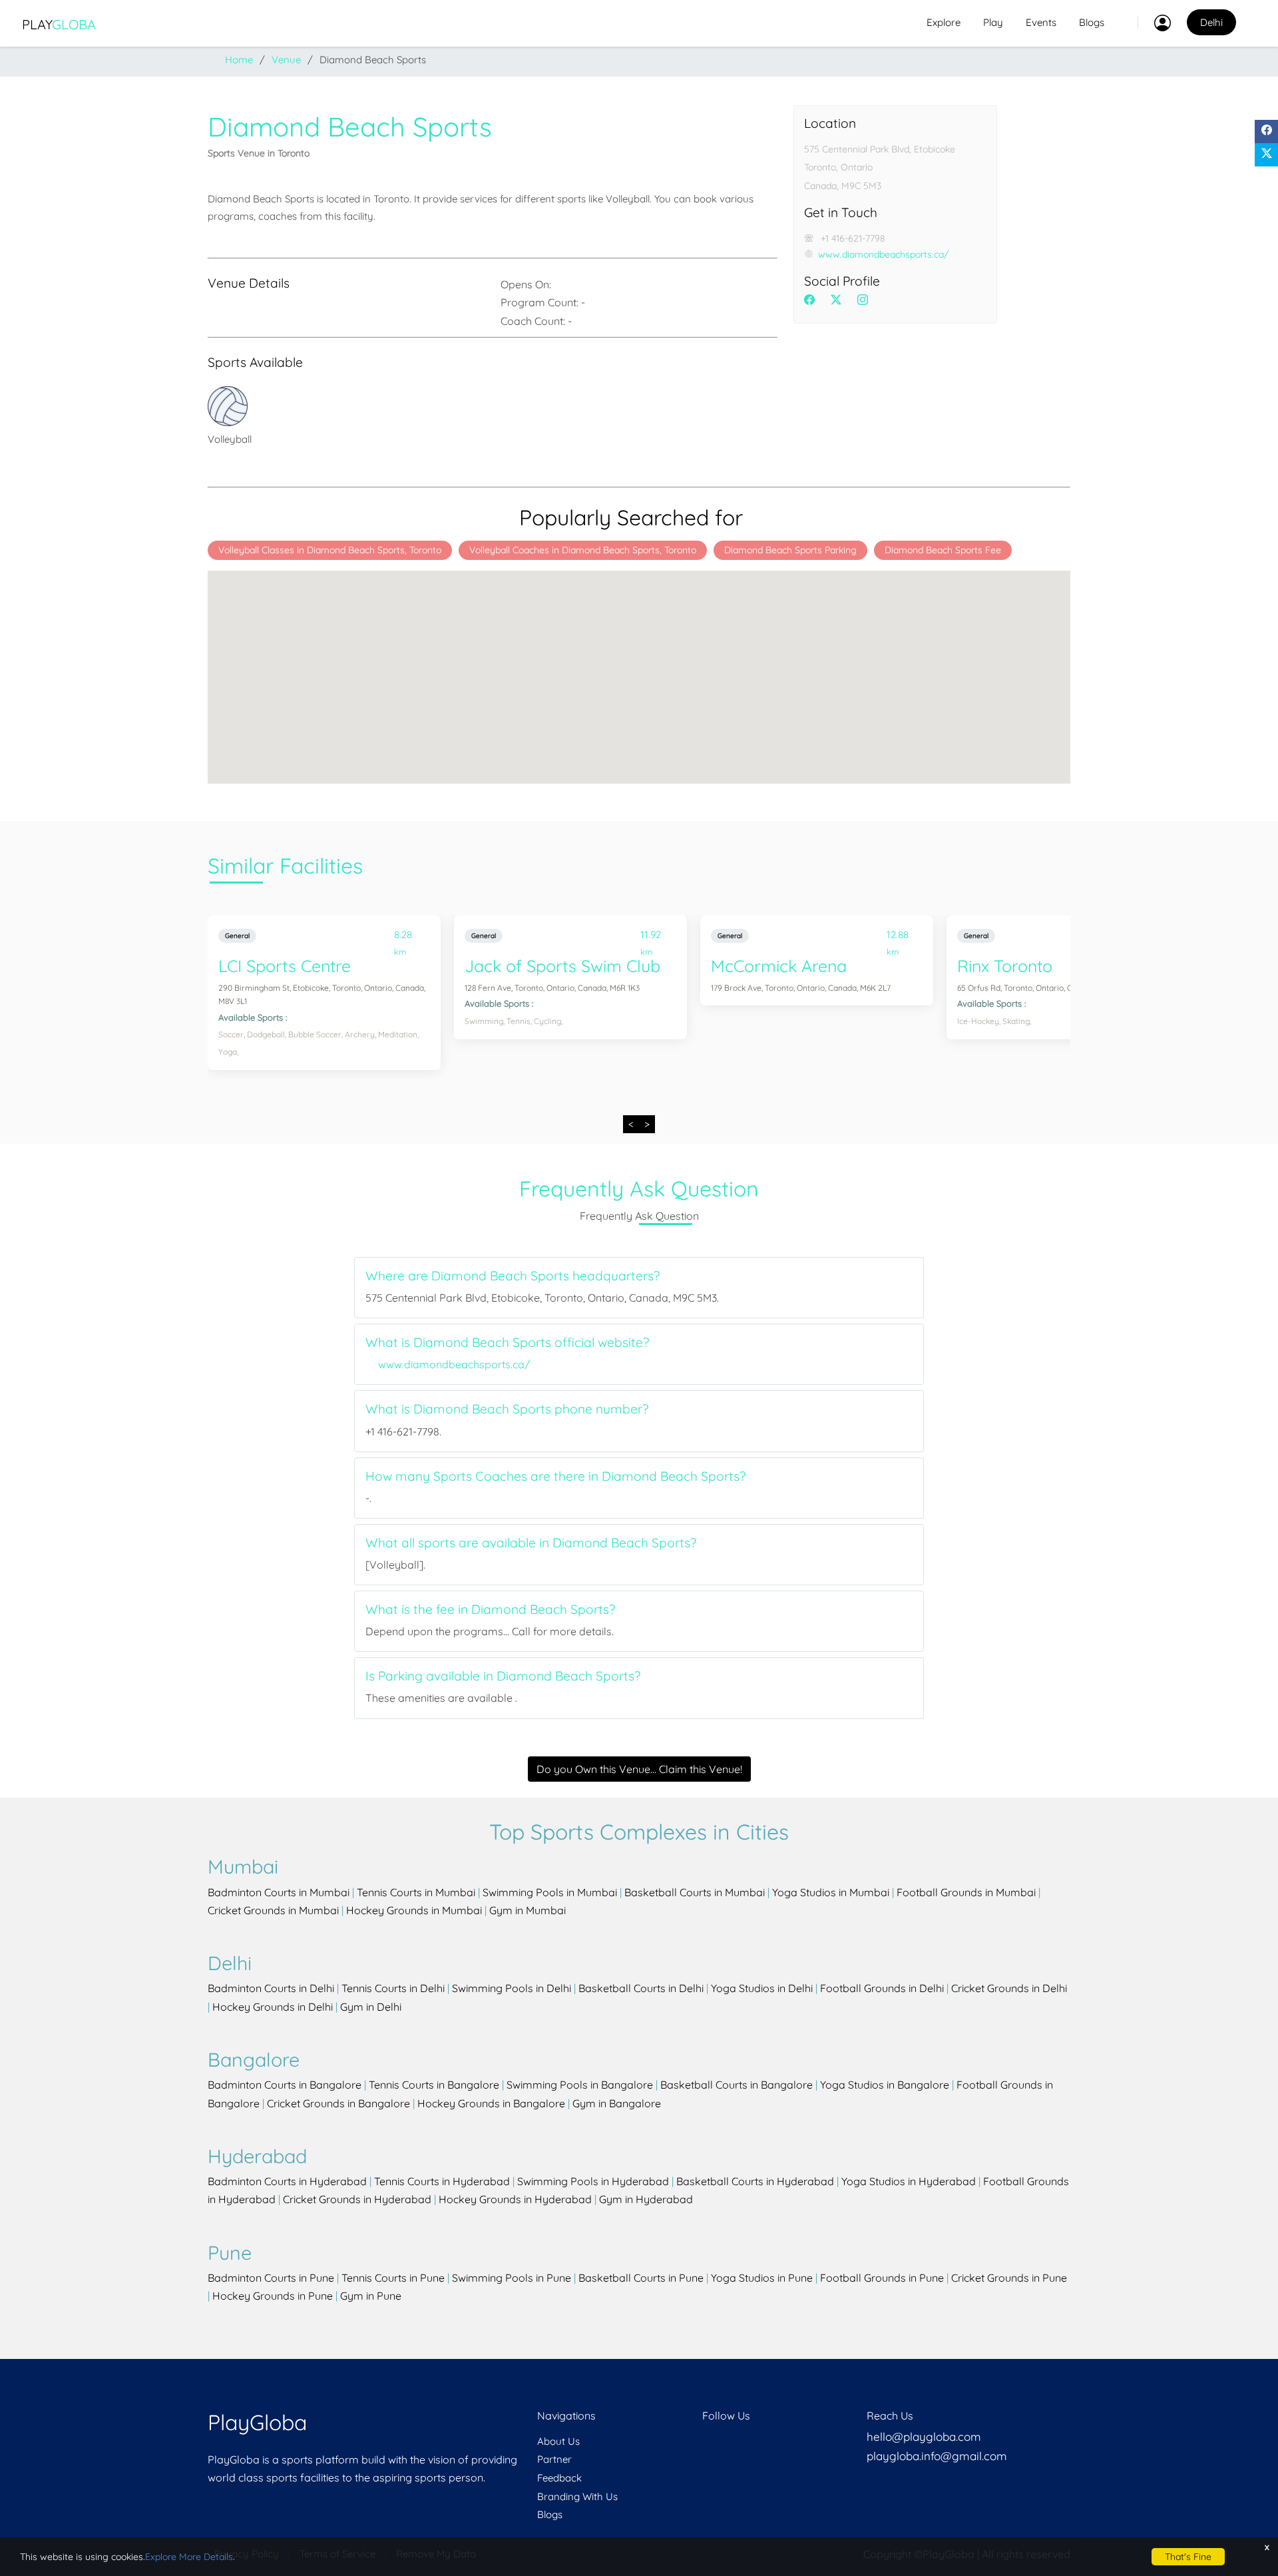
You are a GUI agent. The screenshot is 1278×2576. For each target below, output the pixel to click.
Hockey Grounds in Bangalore (491, 2103)
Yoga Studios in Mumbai (831, 1892)
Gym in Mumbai (528, 1910)
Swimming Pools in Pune (512, 2278)
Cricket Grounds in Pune (1009, 2278)
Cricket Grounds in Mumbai (273, 1910)
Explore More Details (189, 2557)
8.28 (403, 937)
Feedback (559, 2478)
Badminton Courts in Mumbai (279, 1892)
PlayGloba (257, 2422)
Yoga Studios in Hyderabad (909, 2181)
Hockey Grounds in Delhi (273, 2007)
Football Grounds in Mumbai (966, 1892)
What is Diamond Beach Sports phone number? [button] (507, 1409)
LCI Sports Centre (285, 966)
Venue (286, 60)
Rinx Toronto (1005, 966)
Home (239, 60)
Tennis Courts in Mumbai (416, 1892)
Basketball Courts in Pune (641, 2278)
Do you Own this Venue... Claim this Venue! (639, 1769)
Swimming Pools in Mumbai (550, 1892)
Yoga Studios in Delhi (762, 1988)
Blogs (1092, 22)
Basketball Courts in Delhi (641, 1988)
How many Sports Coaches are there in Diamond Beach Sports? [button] (555, 1476)
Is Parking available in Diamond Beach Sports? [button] (503, 1676)
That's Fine (1188, 2557)
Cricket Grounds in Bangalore (338, 2103)
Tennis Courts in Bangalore (434, 2085)
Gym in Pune (371, 2296)
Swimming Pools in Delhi (512, 1988)
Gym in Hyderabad (646, 2199)
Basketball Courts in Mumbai (695, 1892)
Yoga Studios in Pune (762, 2278)
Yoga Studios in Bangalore (885, 2085)
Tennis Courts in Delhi (393, 1988)
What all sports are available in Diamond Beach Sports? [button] (531, 1543)
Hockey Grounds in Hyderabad (515, 2199)
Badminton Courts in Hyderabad (287, 2181)
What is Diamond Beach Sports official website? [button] (507, 1343)
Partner (554, 2459)
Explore (944, 22)
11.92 (650, 937)
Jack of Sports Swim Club (562, 966)
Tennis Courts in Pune (393, 2278)
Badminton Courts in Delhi (271, 1988)
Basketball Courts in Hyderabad (755, 2181)
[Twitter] (1266, 155)
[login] (1154, 23)
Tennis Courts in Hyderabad (442, 2181)
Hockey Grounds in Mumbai (414, 1910)
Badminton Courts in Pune (271, 2278)
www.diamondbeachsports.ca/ (883, 254)
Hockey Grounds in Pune (273, 2296)
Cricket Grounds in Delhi (1009, 1988)
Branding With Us (577, 2496)
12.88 (897, 937)
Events (1041, 22)
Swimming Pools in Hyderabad (593, 2181)
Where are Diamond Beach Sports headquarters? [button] (513, 1276)
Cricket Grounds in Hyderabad (357, 2199)
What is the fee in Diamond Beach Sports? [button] (490, 1610)
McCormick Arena (779, 966)
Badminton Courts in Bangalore (285, 2085)
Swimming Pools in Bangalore (580, 2085)
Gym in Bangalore (617, 2103)
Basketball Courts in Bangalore (737, 2085)
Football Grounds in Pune (882, 2278)
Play (59, 24)
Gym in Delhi (371, 2007)
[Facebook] (1266, 131)
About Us (558, 2441)
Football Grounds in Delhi (882, 1988)
